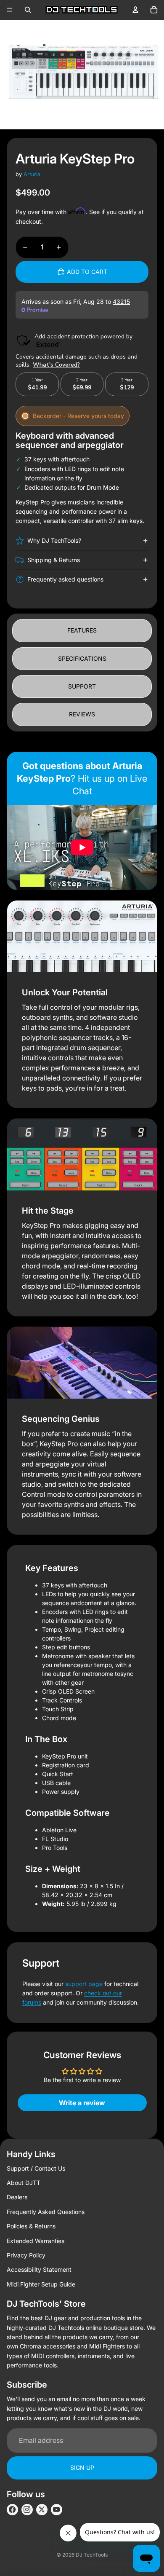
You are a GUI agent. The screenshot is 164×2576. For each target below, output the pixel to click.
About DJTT (24, 2183)
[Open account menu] (135, 10)
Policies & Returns (31, 2226)
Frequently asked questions (65, 579)
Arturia (32, 174)
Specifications (82, 658)
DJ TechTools (92, 2555)
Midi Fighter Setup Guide (41, 2284)
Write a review (82, 2103)
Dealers (17, 2197)
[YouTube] (57, 2510)
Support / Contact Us (36, 2168)
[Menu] (10, 10)
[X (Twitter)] (42, 2510)
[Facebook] (12, 2510)
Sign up (82, 2467)
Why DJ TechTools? (54, 540)
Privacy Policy (26, 2255)
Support (82, 686)
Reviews (82, 714)
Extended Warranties (36, 2241)
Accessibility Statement (39, 2269)
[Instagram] (27, 2510)
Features (82, 630)
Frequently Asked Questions (46, 2212)
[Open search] (28, 10)
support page (84, 1984)
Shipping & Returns (54, 560)
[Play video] (82, 847)
